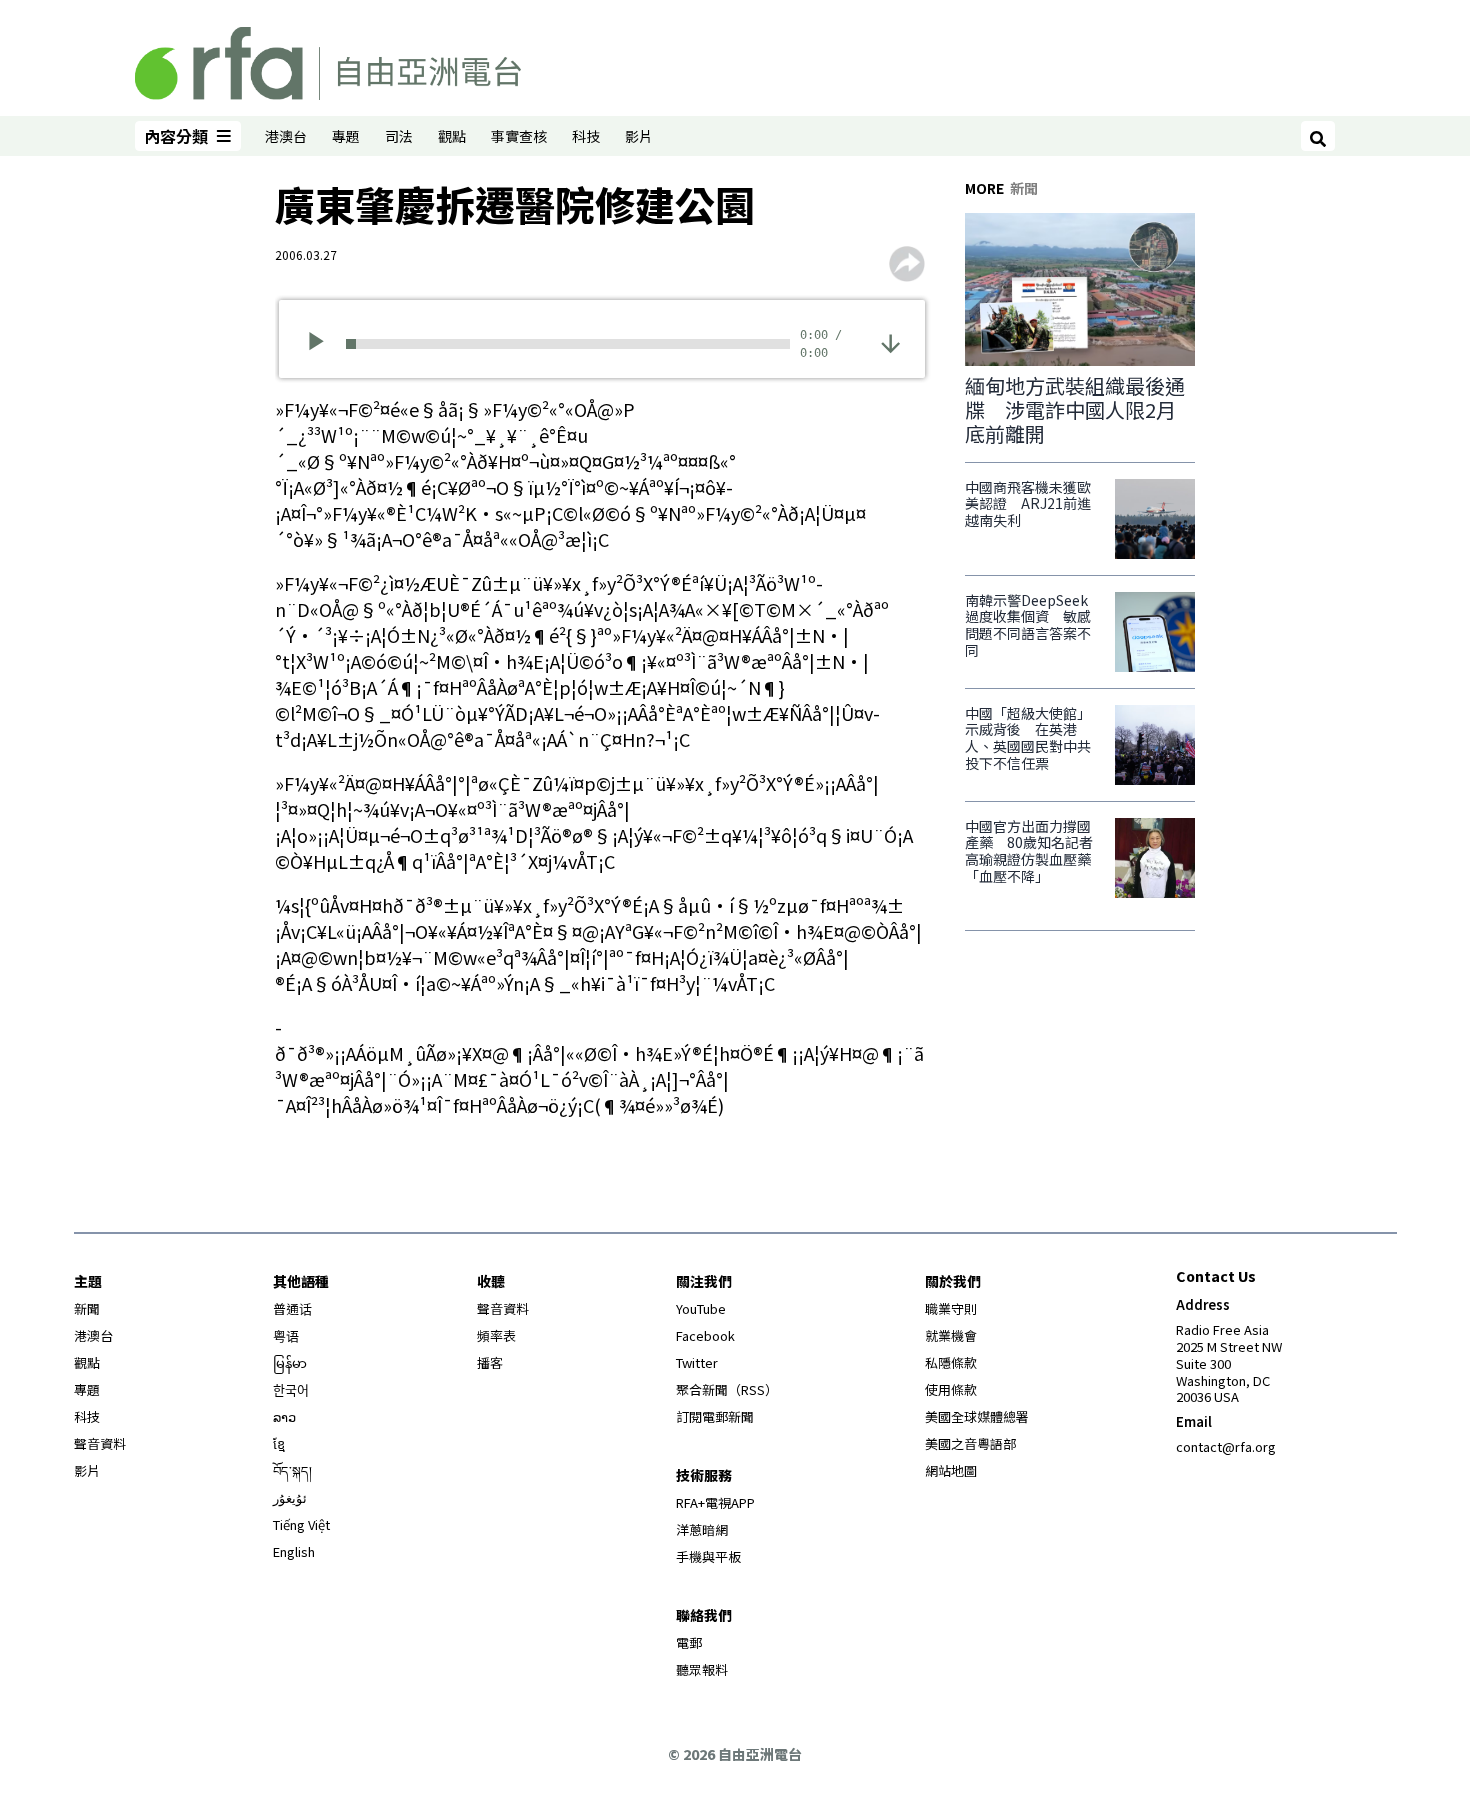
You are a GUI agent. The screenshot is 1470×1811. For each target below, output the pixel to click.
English (294, 1551)
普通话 (292, 1308)
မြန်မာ (290, 1362)
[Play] (322, 344)
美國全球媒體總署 (977, 1416)
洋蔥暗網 (702, 1529)
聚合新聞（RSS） (727, 1389)
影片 (639, 136)
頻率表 (496, 1335)
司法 (399, 136)
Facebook (705, 1335)
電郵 (689, 1642)
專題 (346, 136)
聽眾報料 (702, 1669)
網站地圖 (951, 1470)
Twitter (697, 1362)
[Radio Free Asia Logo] (328, 60)
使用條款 (951, 1389)
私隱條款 (951, 1362)
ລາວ (284, 1416)
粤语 (286, 1335)
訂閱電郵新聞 (715, 1416)
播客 (490, 1362)
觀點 (452, 136)
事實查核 (519, 136)
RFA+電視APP (715, 1502)
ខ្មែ (279, 1443)
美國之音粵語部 (970, 1443)
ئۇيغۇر (290, 1497)
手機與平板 (708, 1556)
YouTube (701, 1308)
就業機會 (951, 1335)
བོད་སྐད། (292, 1470)
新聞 (87, 1308)
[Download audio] (890, 341)
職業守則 (951, 1308)
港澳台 (286, 136)
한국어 (291, 1389)
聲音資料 (100, 1443)
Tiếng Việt (301, 1524)
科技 (586, 136)
